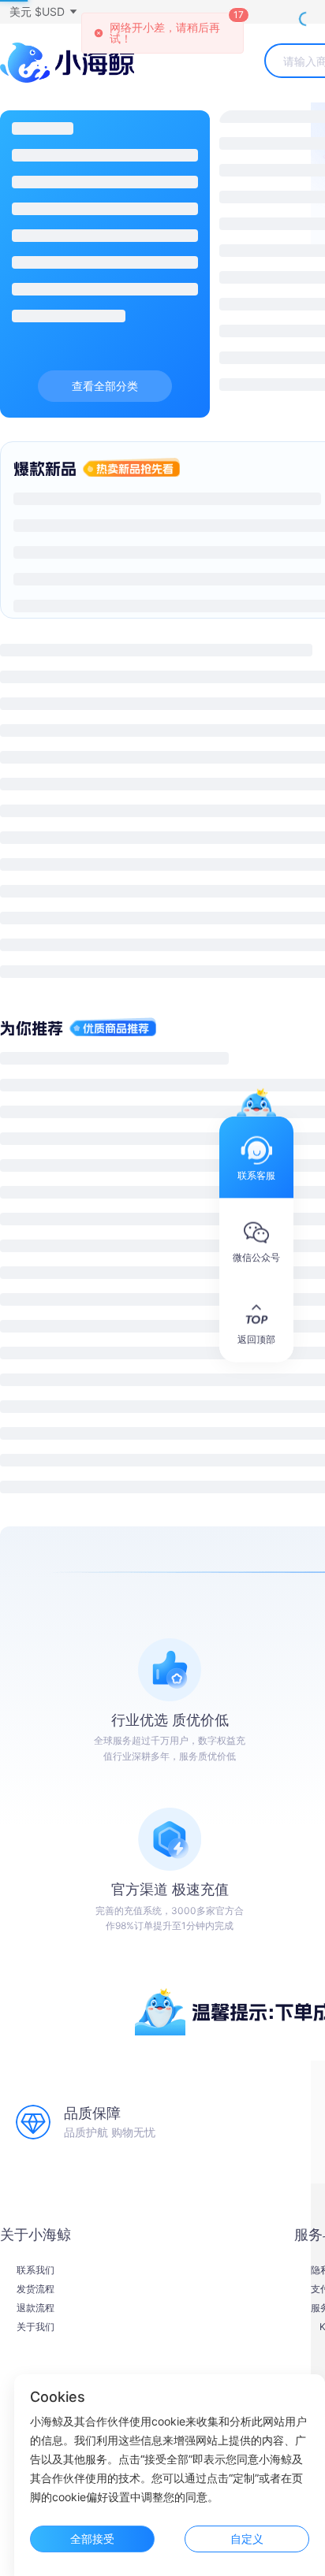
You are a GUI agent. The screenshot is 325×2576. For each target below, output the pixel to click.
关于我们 (35, 2327)
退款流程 (35, 2308)
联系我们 (35, 2270)
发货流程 (35, 2289)
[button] (43, 12)
